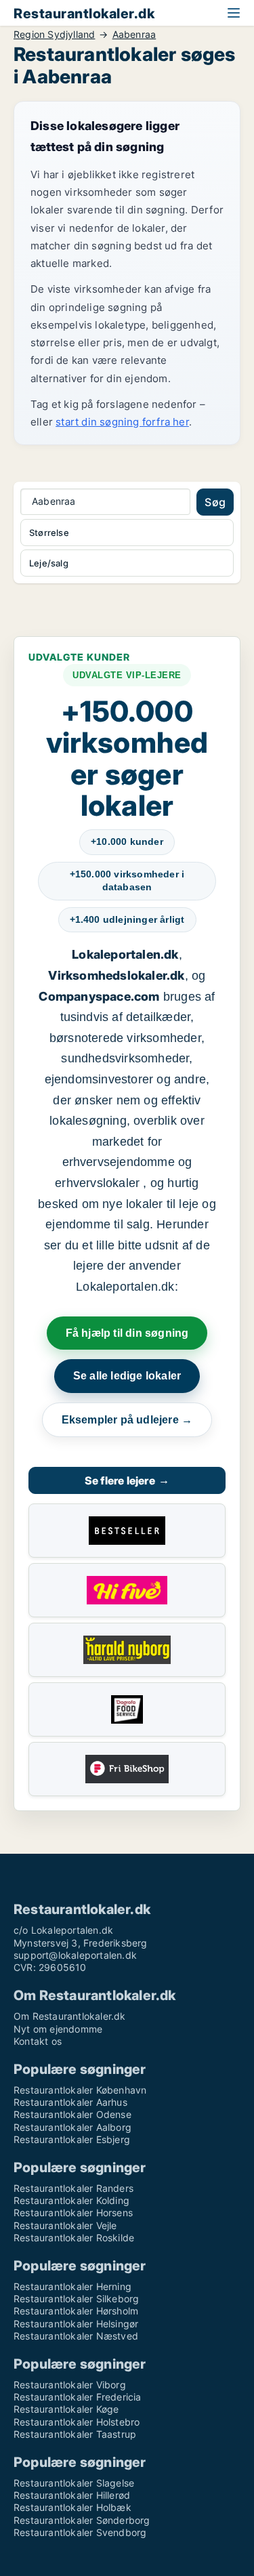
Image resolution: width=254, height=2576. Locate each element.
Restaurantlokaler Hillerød (72, 2495)
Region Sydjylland (54, 35)
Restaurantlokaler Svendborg (80, 2532)
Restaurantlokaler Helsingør (76, 2324)
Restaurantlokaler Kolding (71, 2200)
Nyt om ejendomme (58, 2029)
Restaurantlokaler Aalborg (72, 2127)
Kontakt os (38, 2041)
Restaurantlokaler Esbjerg (72, 2139)
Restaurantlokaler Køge (66, 2409)
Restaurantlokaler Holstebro (77, 2422)
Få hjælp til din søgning (127, 1333)
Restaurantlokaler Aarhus (70, 2102)
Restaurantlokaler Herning (72, 2286)
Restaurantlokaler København (80, 2090)
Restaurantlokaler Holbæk (72, 2507)
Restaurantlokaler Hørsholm (76, 2311)
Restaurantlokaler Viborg (70, 2385)
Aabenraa (134, 35)
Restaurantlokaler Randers (73, 2188)
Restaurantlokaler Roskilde (74, 2238)
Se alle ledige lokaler (127, 1376)
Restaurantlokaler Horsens (73, 2213)
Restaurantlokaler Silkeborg (76, 2299)
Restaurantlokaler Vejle (65, 2225)
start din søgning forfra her (122, 422)
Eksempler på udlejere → (127, 1420)
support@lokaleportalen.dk (75, 1955)
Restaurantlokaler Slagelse (74, 2483)
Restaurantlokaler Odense (72, 2114)
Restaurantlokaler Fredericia (78, 2397)
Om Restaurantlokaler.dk (70, 2016)
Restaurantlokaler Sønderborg (82, 2520)
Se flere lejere (127, 1480)
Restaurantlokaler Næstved (76, 2336)
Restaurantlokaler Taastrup (75, 2434)
